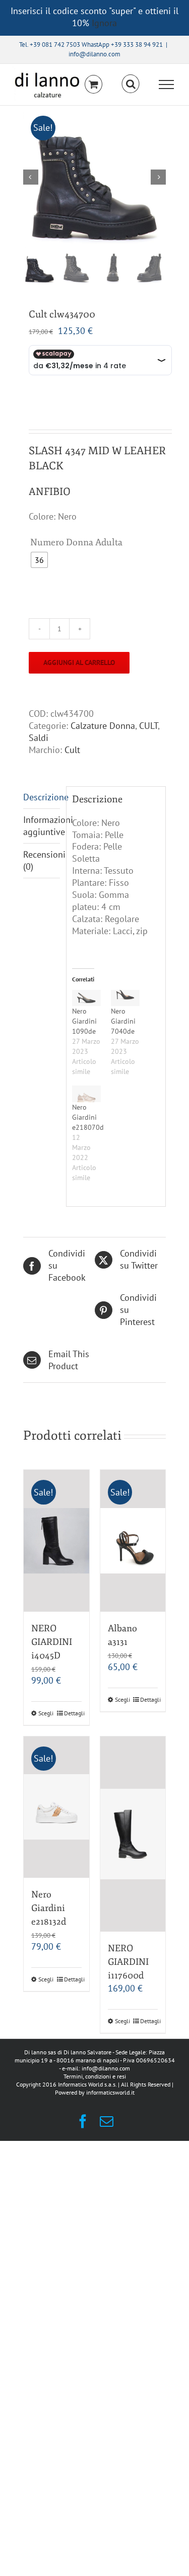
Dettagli (73, 1713)
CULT (148, 726)
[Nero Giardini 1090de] (86, 998)
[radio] (39, 560)
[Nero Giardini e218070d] (86, 1094)
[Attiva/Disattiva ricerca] (131, 84)
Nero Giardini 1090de (84, 1021)
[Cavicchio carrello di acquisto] (93, 84)
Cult (72, 750)
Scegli (46, 1713)
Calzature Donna (103, 726)
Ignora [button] (104, 23)
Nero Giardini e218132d (49, 1908)
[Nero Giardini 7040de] (125, 998)
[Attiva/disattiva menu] (167, 85)
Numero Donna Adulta (76, 542)
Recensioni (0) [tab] (42, 860)
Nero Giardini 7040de (123, 1021)
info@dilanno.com (94, 54)
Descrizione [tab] (42, 797)
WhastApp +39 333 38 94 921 (122, 45)
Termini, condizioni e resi (95, 2076)
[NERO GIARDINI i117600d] (133, 1834)
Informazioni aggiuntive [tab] (42, 826)
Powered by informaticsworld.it (95, 2092)
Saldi (39, 738)
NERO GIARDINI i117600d (128, 1962)
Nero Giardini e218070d (88, 1117)
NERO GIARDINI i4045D (52, 1642)
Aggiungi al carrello (79, 662)
